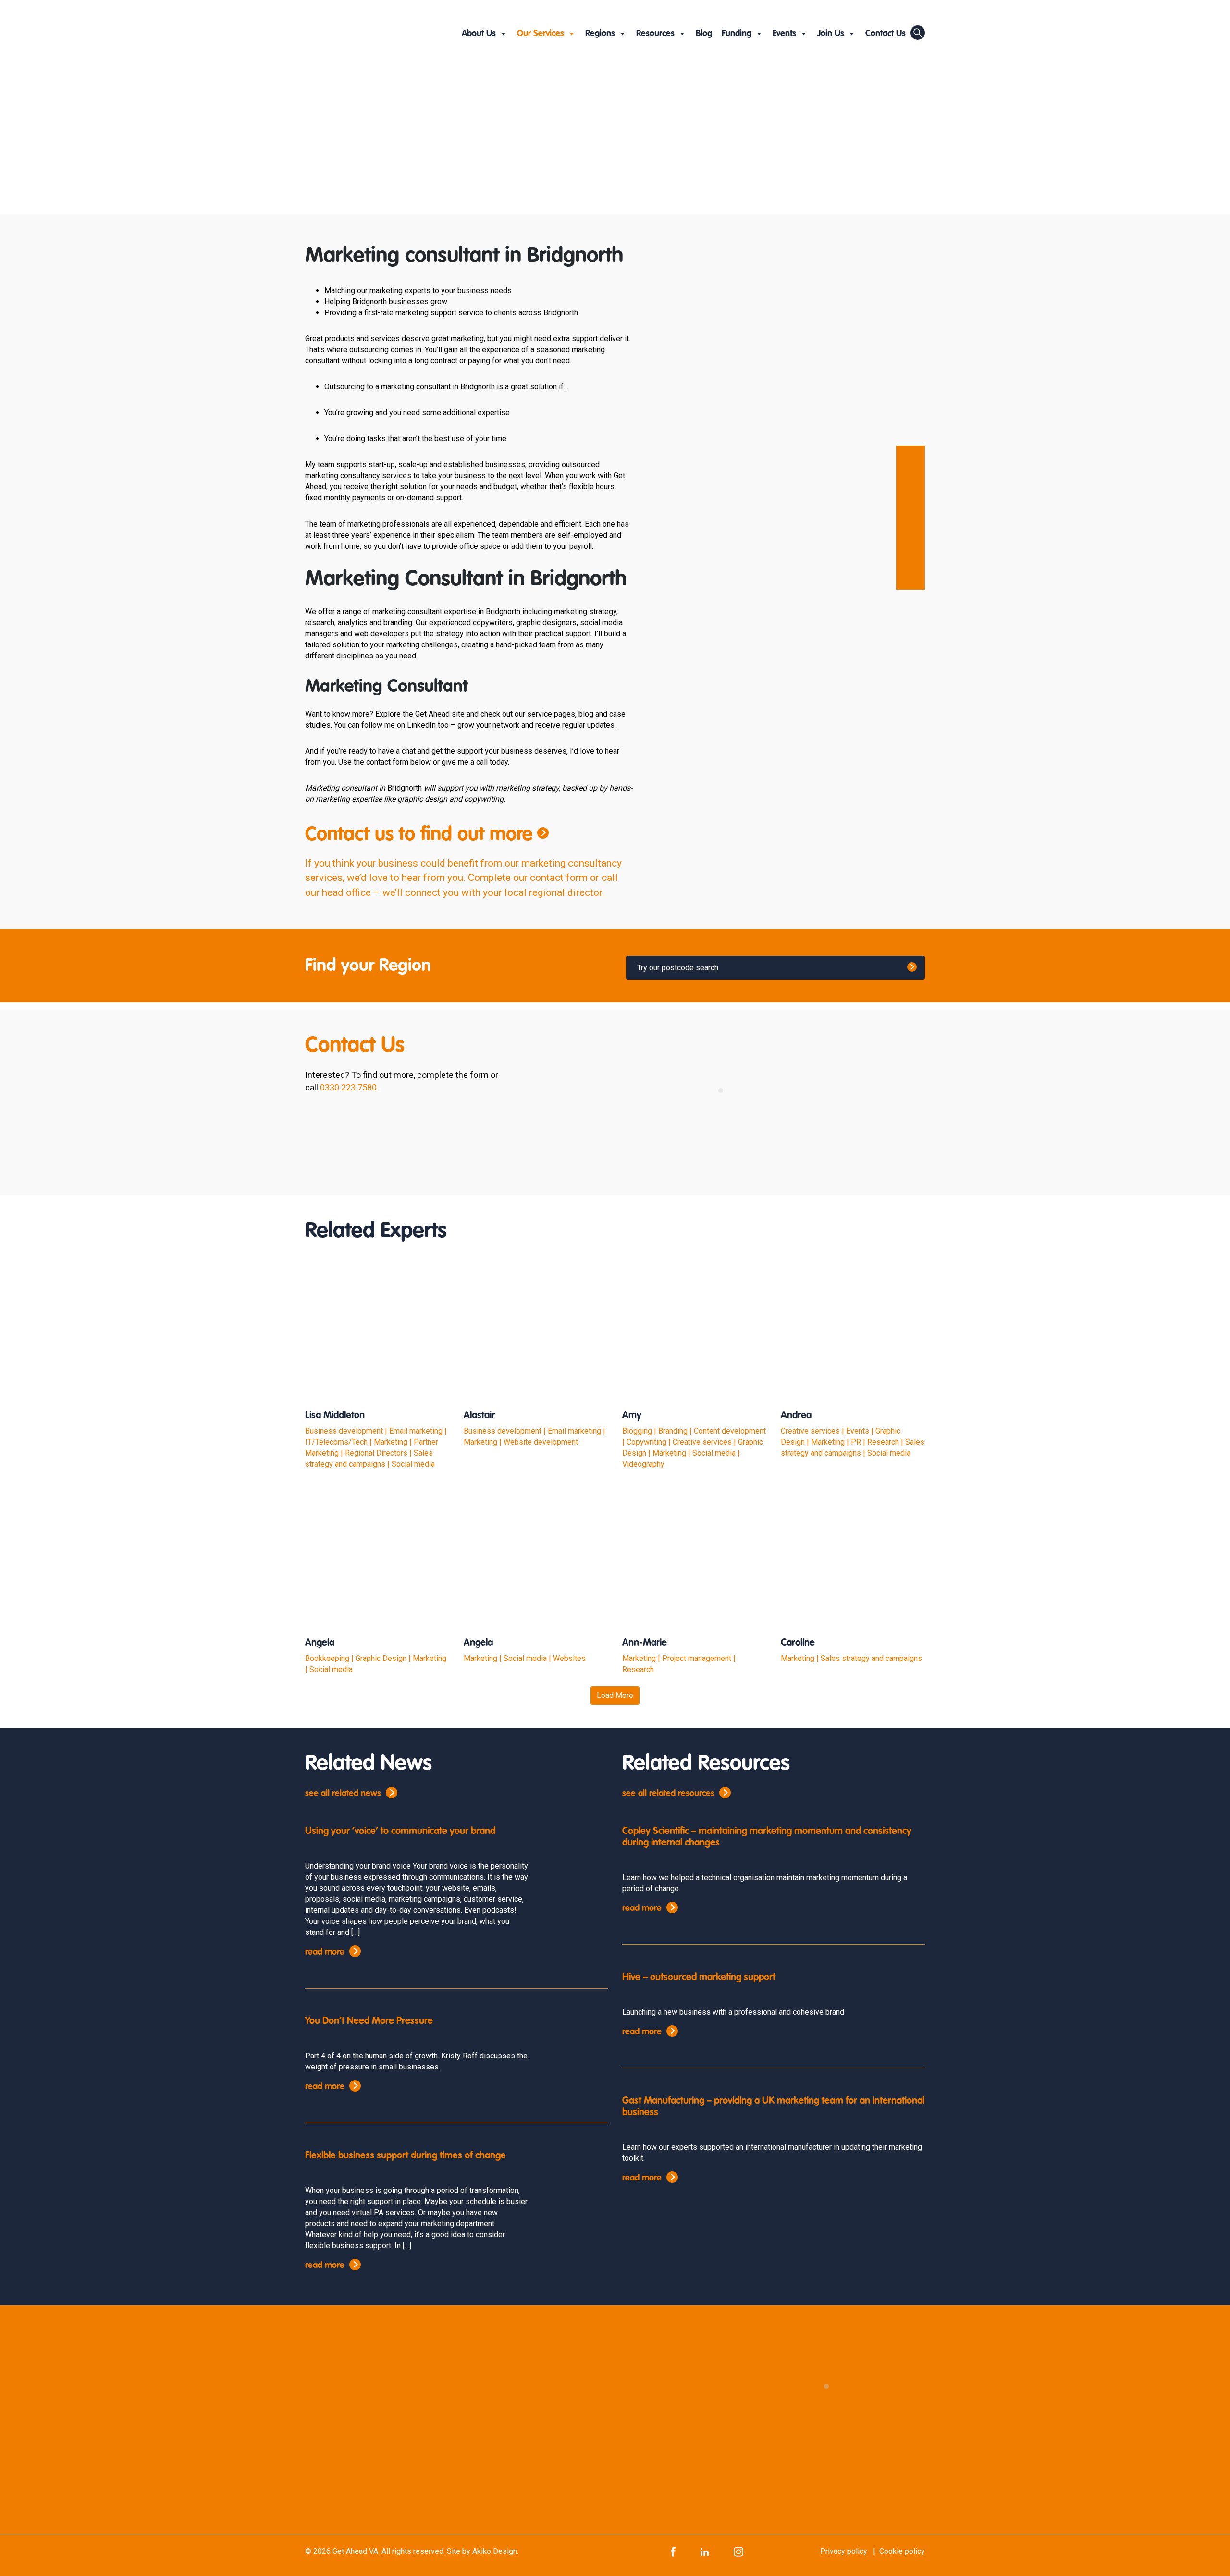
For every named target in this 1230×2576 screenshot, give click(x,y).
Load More (615, 1695)
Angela (320, 1643)
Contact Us (886, 34)
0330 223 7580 (348, 1087)
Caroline (798, 1643)
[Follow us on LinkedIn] (705, 2551)
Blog (704, 34)
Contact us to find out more (419, 835)
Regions (600, 34)
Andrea (796, 1416)
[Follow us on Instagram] (738, 2551)
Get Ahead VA (355, 2551)
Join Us (831, 34)
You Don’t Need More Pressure (369, 2021)
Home (320, 155)
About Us (479, 34)
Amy (632, 1416)
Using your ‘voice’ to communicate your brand (400, 1832)
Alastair (479, 1416)
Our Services (541, 34)
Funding (737, 34)
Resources (655, 34)
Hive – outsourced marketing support (699, 1978)
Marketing (446, 155)
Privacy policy (844, 2551)
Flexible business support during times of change (406, 2156)
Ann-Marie (645, 1643)
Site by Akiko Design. (483, 2551)
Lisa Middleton (335, 1416)
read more (325, 1952)
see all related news (343, 1794)
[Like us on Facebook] (673, 2551)
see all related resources (668, 1794)
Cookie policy (902, 2551)
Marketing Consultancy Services (562, 155)
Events (784, 34)
